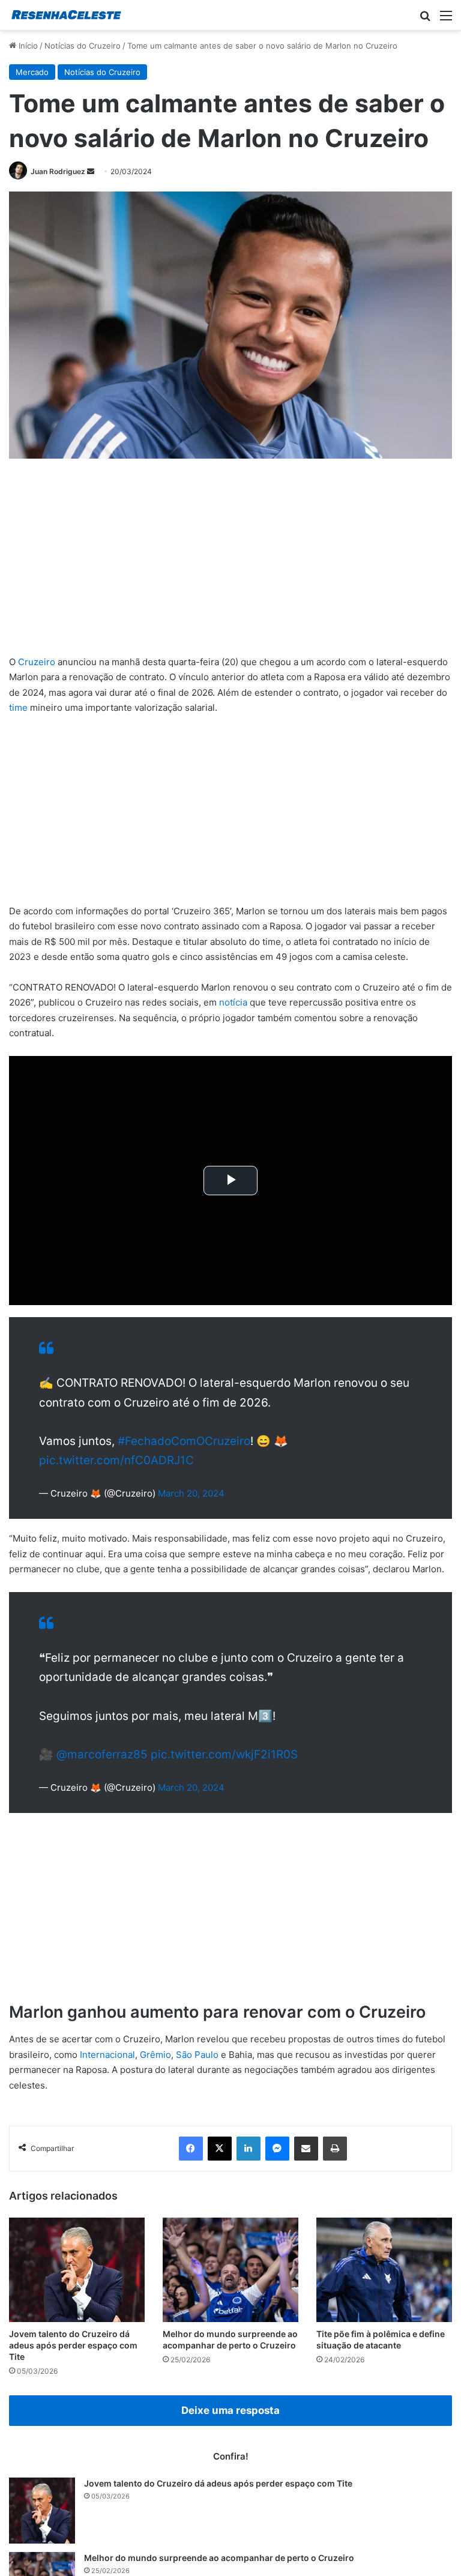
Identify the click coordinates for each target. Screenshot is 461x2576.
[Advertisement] (230, 566)
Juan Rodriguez (58, 171)
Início (27, 46)
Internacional (107, 2073)
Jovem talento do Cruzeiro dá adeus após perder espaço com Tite (73, 2363)
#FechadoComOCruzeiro (184, 1447)
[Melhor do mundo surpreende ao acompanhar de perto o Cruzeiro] (230, 2288)
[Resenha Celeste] (66, 15)
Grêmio (155, 2073)
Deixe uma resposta (230, 2428)
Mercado (32, 72)
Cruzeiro (37, 662)
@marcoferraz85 (102, 1772)
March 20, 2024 (191, 1499)
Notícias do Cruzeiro (83, 46)
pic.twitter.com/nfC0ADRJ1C (116, 1466)
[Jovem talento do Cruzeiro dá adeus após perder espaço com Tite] (77, 2288)
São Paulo (197, 2073)
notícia (233, 1002)
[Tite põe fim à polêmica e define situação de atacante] (384, 2288)
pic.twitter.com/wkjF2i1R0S (224, 1772)
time (18, 707)
